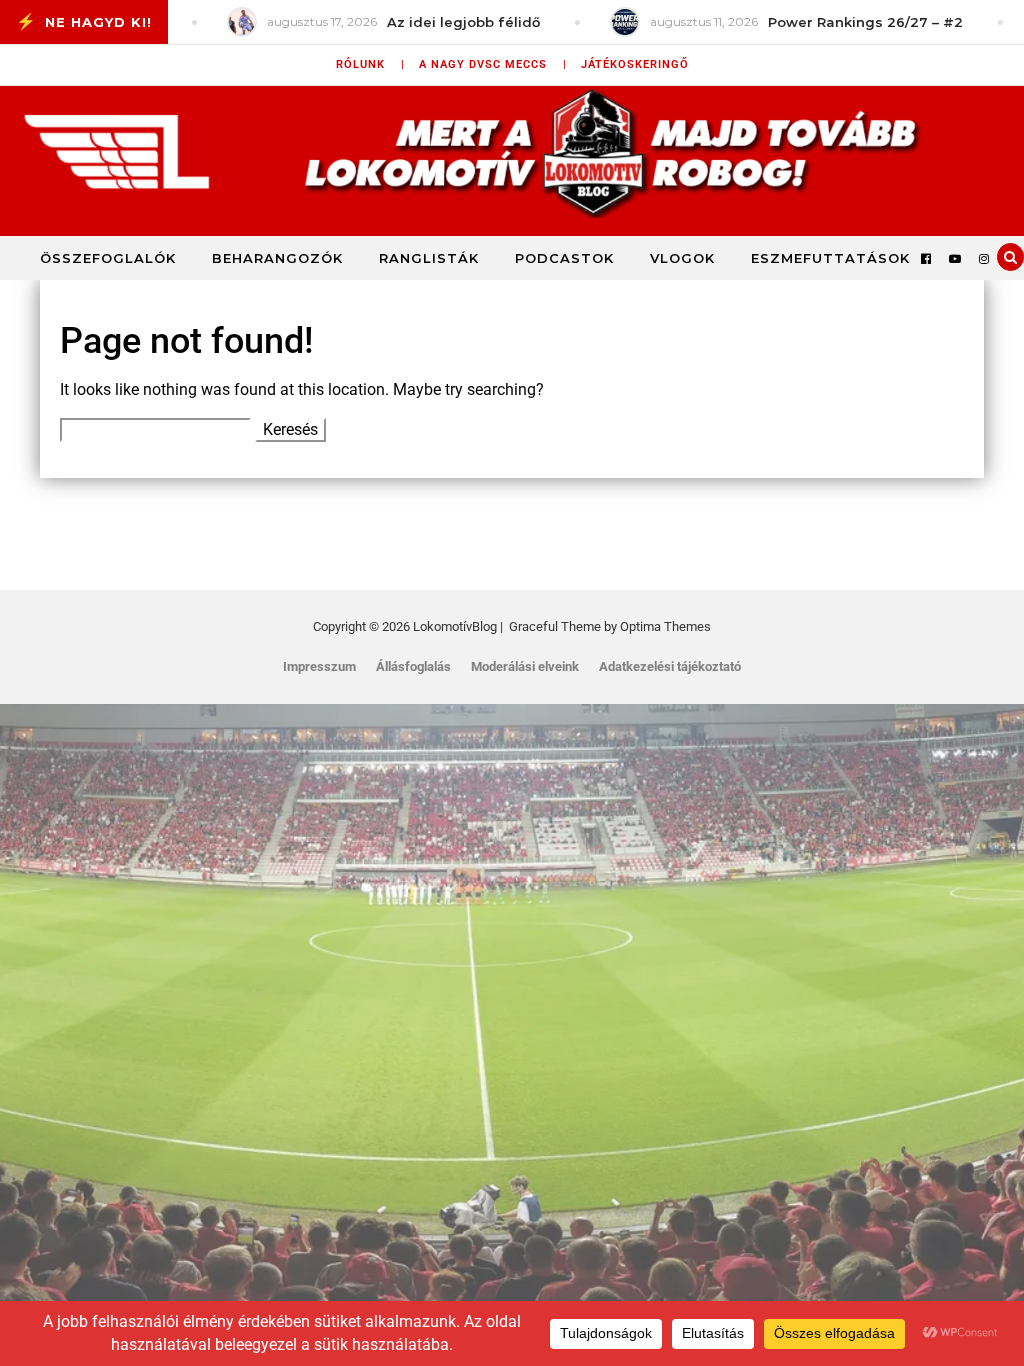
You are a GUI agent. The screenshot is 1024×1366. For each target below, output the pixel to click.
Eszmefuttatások (830, 258)
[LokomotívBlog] (512, 152)
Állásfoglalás (413, 666)
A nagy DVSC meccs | (493, 64)
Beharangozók (277, 258)
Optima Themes (665, 626)
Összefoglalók (108, 258)
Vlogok (682, 258)
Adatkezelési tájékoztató (670, 666)
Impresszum (319, 666)
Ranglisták (429, 258)
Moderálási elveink (525, 666)
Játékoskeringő (635, 64)
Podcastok (564, 258)
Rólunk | (370, 64)
